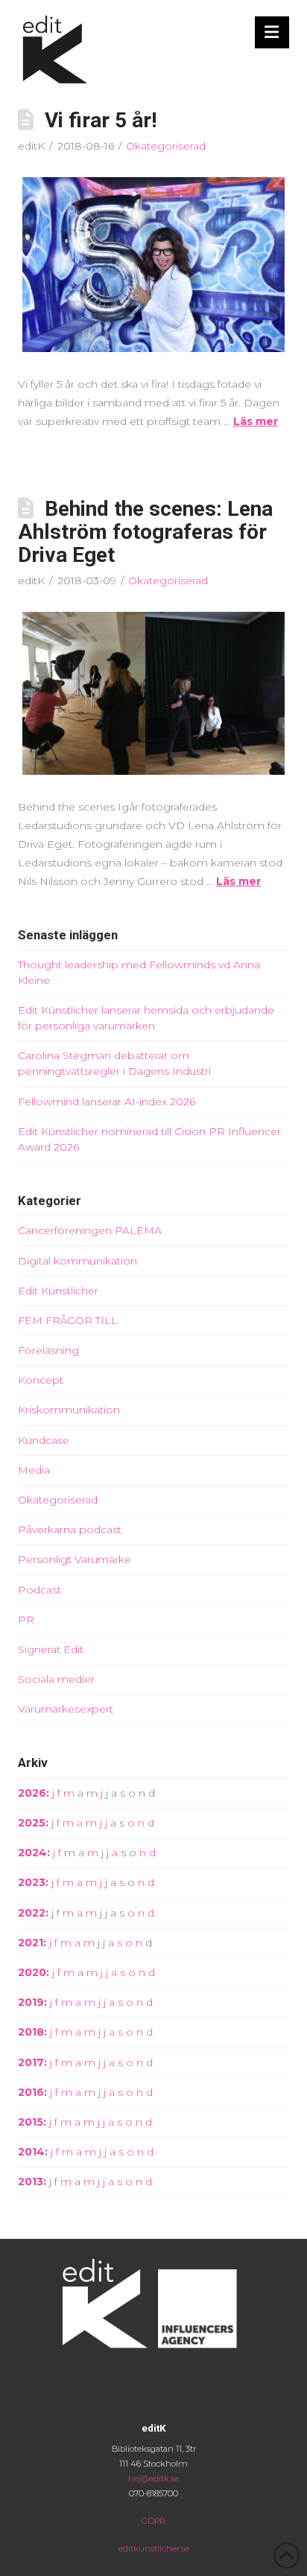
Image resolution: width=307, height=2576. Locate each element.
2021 (31, 1943)
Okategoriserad (166, 146)
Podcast (39, 1590)
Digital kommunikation (77, 1261)
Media (34, 1470)
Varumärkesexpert (66, 1709)
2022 (32, 1913)
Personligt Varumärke (75, 1559)
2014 (31, 2152)
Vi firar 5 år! (101, 120)
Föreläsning (48, 1350)
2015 (31, 2122)
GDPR (153, 2521)
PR (26, 1620)
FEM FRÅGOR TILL (68, 1320)
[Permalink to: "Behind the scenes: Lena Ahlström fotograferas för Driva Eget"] (153, 693)
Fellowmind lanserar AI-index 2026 (107, 1102)
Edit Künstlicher (58, 1291)
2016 (31, 2092)
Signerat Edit (51, 1649)
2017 (31, 2062)
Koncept (41, 1380)
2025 (32, 1823)
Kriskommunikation (69, 1410)
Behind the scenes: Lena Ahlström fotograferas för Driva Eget (145, 532)
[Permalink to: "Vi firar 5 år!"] (153, 265)
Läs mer (256, 421)
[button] (272, 32)
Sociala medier (56, 1679)
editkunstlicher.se (154, 2548)
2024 (32, 1853)
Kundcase (44, 1440)
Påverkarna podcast (70, 1530)
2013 (31, 2182)
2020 (32, 1972)
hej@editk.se (153, 2478)
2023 (32, 1882)
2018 (31, 2032)
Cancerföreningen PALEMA (90, 1230)
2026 (32, 1793)
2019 (31, 2002)
